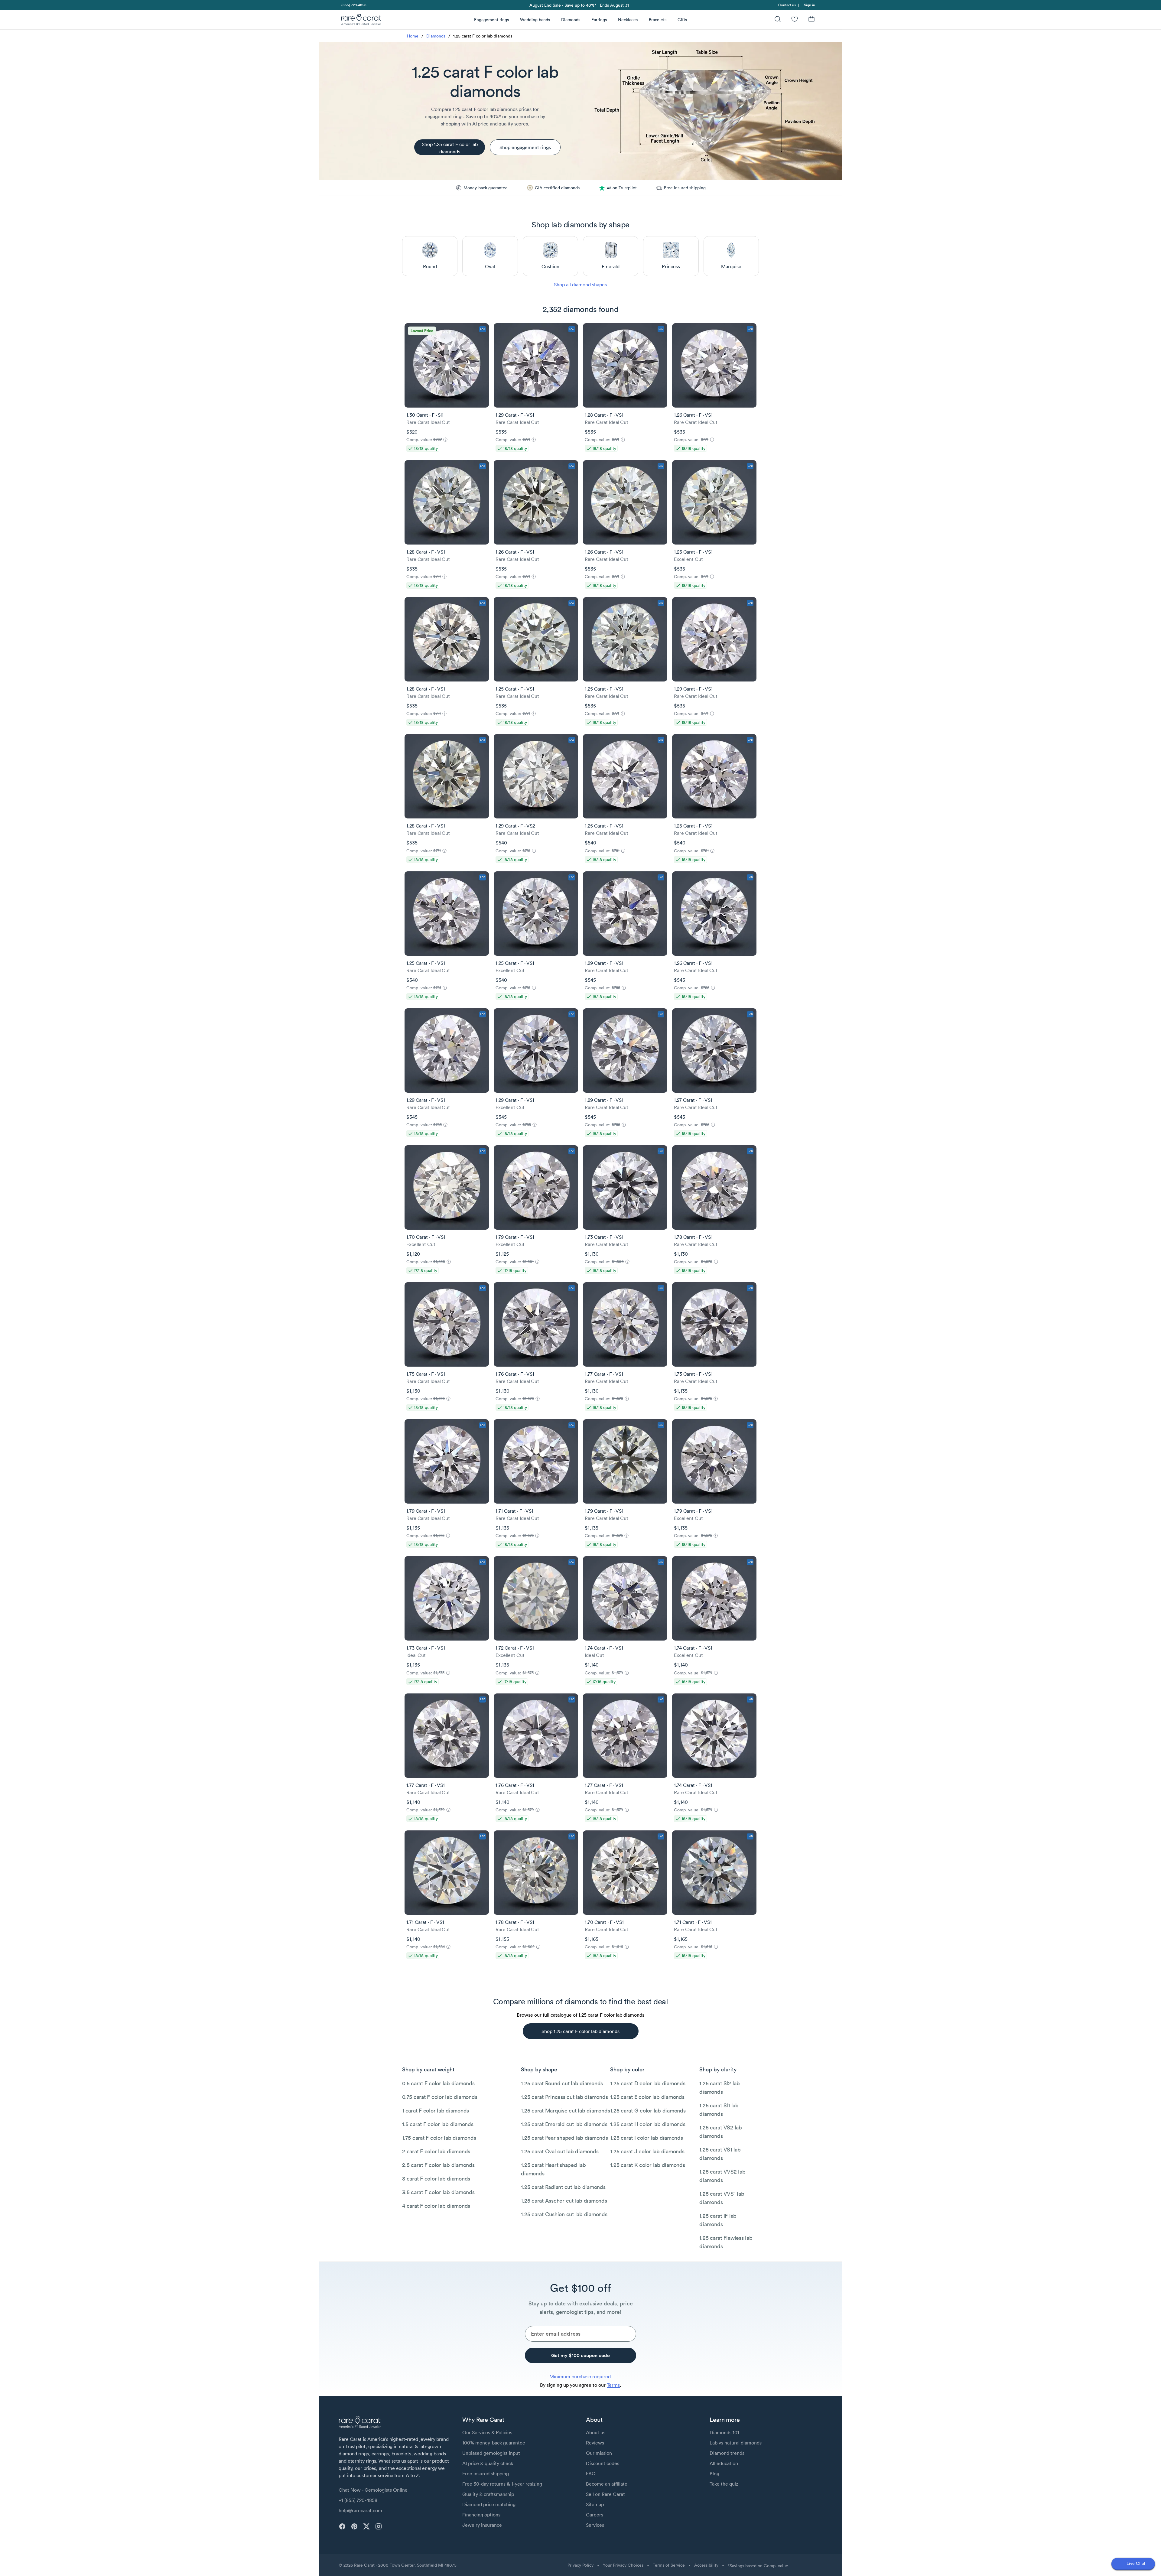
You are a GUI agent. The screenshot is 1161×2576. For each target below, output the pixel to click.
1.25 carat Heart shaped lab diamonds (553, 2169)
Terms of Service (669, 2565)
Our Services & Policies (487, 2432)
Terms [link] (613, 2385)
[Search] (778, 20)
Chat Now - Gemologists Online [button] (373, 2490)
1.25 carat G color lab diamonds (648, 2111)
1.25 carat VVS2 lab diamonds (722, 2176)
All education (724, 2463)
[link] (353, 5)
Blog (714, 2474)
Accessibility (706, 2565)
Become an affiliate (607, 2484)
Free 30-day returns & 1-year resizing (502, 2484)
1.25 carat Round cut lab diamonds (562, 2083)
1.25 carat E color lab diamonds (647, 2097)
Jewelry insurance (482, 2525)
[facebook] (342, 2526)
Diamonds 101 (724, 2432)
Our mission (599, 2453)
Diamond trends (727, 2453)
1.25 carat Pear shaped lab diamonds (564, 2138)
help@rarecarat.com (360, 2510)
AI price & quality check (488, 2463)
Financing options (481, 2515)
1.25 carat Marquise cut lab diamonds (565, 2111)
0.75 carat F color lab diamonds (440, 2097)
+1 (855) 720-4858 (358, 2500)
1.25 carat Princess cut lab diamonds (564, 2097)
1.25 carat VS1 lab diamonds (720, 2154)
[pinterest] (354, 2526)
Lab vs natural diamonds (736, 2443)
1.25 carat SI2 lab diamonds (720, 2088)
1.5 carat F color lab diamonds (438, 2124)
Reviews (595, 2443)
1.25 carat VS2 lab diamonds (721, 2132)
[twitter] (366, 2526)
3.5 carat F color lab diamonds (438, 2192)
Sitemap (595, 2504)
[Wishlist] (795, 20)
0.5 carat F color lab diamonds (438, 2083)
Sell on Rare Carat (605, 2494)
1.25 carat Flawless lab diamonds (726, 2242)
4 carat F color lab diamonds (436, 2206)
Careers (595, 2515)
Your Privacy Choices (623, 2565)
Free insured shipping (486, 2474)
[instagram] (379, 2526)
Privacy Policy (580, 2565)
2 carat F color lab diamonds (436, 2151)
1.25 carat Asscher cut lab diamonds (564, 2201)
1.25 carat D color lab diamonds (648, 2083)
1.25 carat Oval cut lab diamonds (560, 2151)
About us (596, 2432)
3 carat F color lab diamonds (436, 2179)
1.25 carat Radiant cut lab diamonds (563, 2187)
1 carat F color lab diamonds (436, 2111)
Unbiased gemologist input (491, 2453)
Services (595, 2525)
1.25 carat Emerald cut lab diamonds (564, 2124)
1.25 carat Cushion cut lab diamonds (564, 2214)
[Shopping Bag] (811, 20)
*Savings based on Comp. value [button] (758, 2566)
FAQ (591, 2474)
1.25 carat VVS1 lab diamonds (722, 2198)
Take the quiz (724, 2484)
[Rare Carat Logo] (361, 21)
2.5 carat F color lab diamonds (438, 2165)
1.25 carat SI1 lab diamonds (719, 2110)
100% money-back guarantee (494, 2443)
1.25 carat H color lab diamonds (648, 2124)
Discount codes (603, 2463)
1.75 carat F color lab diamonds (439, 2138)
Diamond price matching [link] (489, 2504)
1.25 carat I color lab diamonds (646, 2138)
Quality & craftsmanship (488, 2494)
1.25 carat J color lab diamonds (647, 2151)
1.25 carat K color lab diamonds (647, 2165)
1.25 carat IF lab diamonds (718, 2220)
